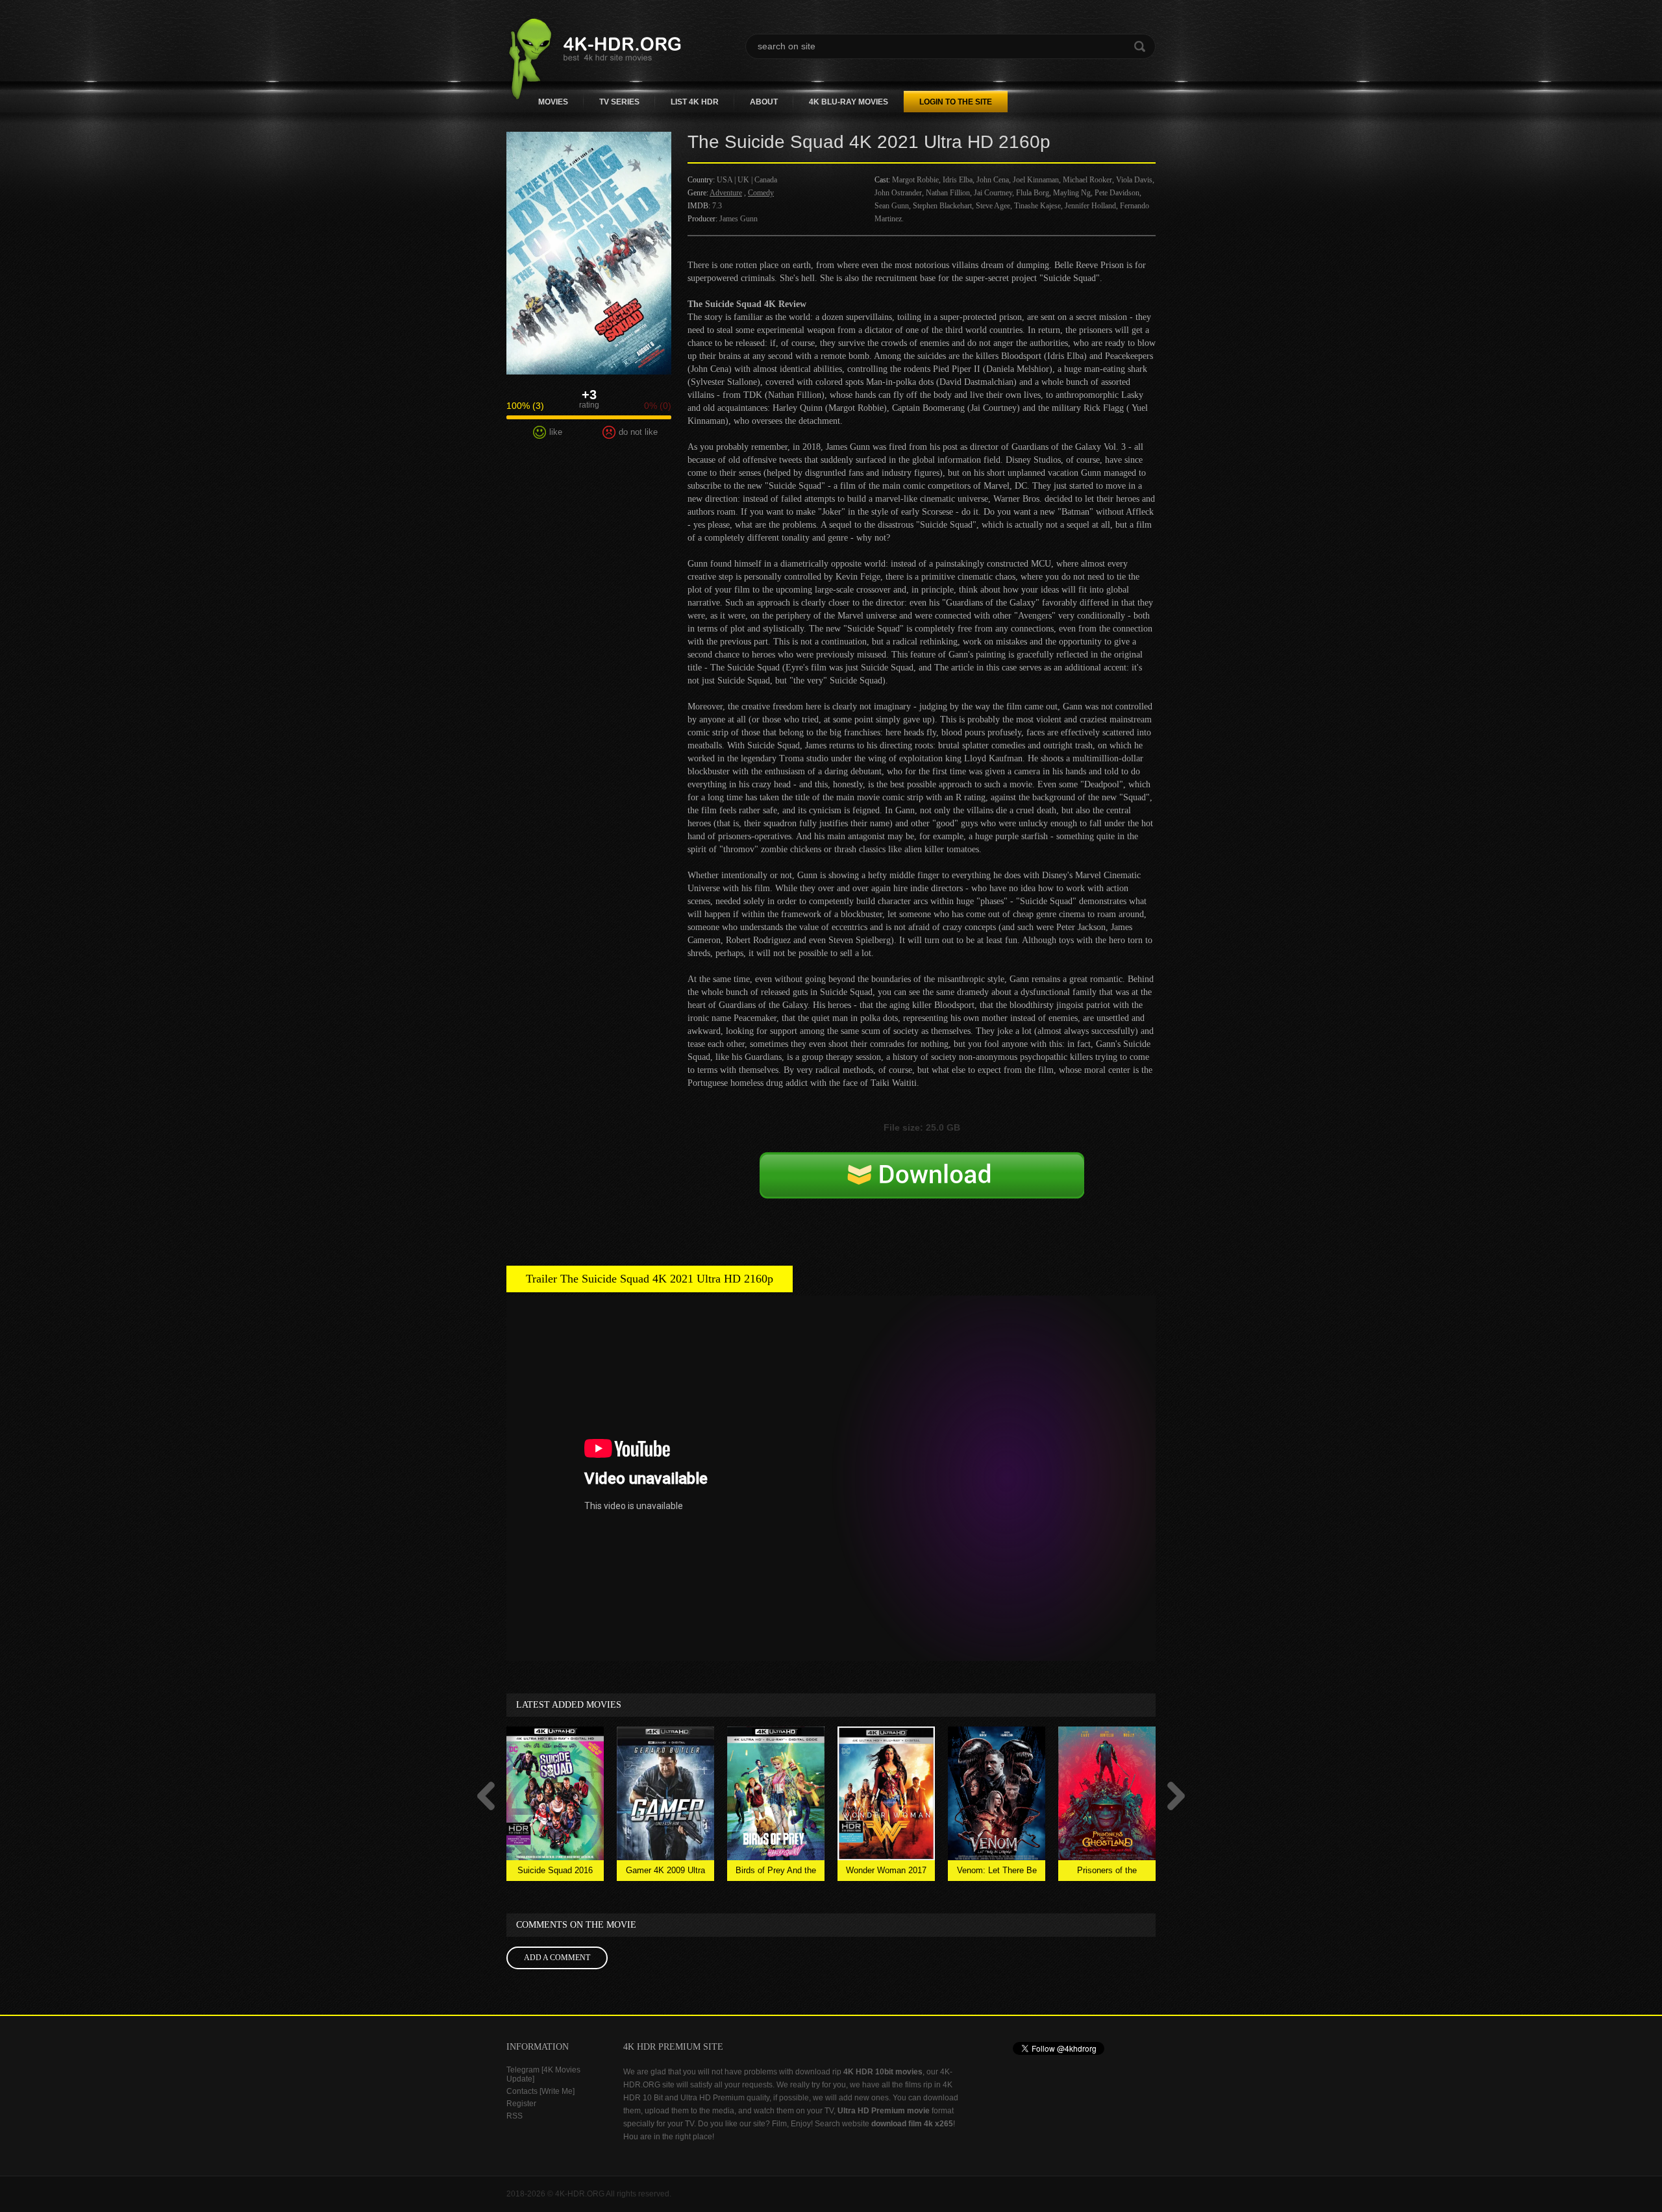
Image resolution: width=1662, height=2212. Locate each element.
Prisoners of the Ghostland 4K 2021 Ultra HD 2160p (1107, 1873)
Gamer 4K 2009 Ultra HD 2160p (665, 1873)
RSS (515, 2116)
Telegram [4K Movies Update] (543, 2074)
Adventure (726, 193)
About (764, 102)
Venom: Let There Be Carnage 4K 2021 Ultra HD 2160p (997, 1873)
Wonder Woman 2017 (886, 1870)
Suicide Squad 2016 (555, 1870)
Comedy (761, 193)
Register (521, 2104)
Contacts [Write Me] (540, 2091)
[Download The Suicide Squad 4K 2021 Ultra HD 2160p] (922, 1189)
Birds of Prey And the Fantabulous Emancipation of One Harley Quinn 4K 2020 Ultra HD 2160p (776, 1873)
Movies (553, 102)
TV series (619, 102)
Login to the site (956, 102)
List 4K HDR (695, 102)
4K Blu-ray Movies (849, 102)
